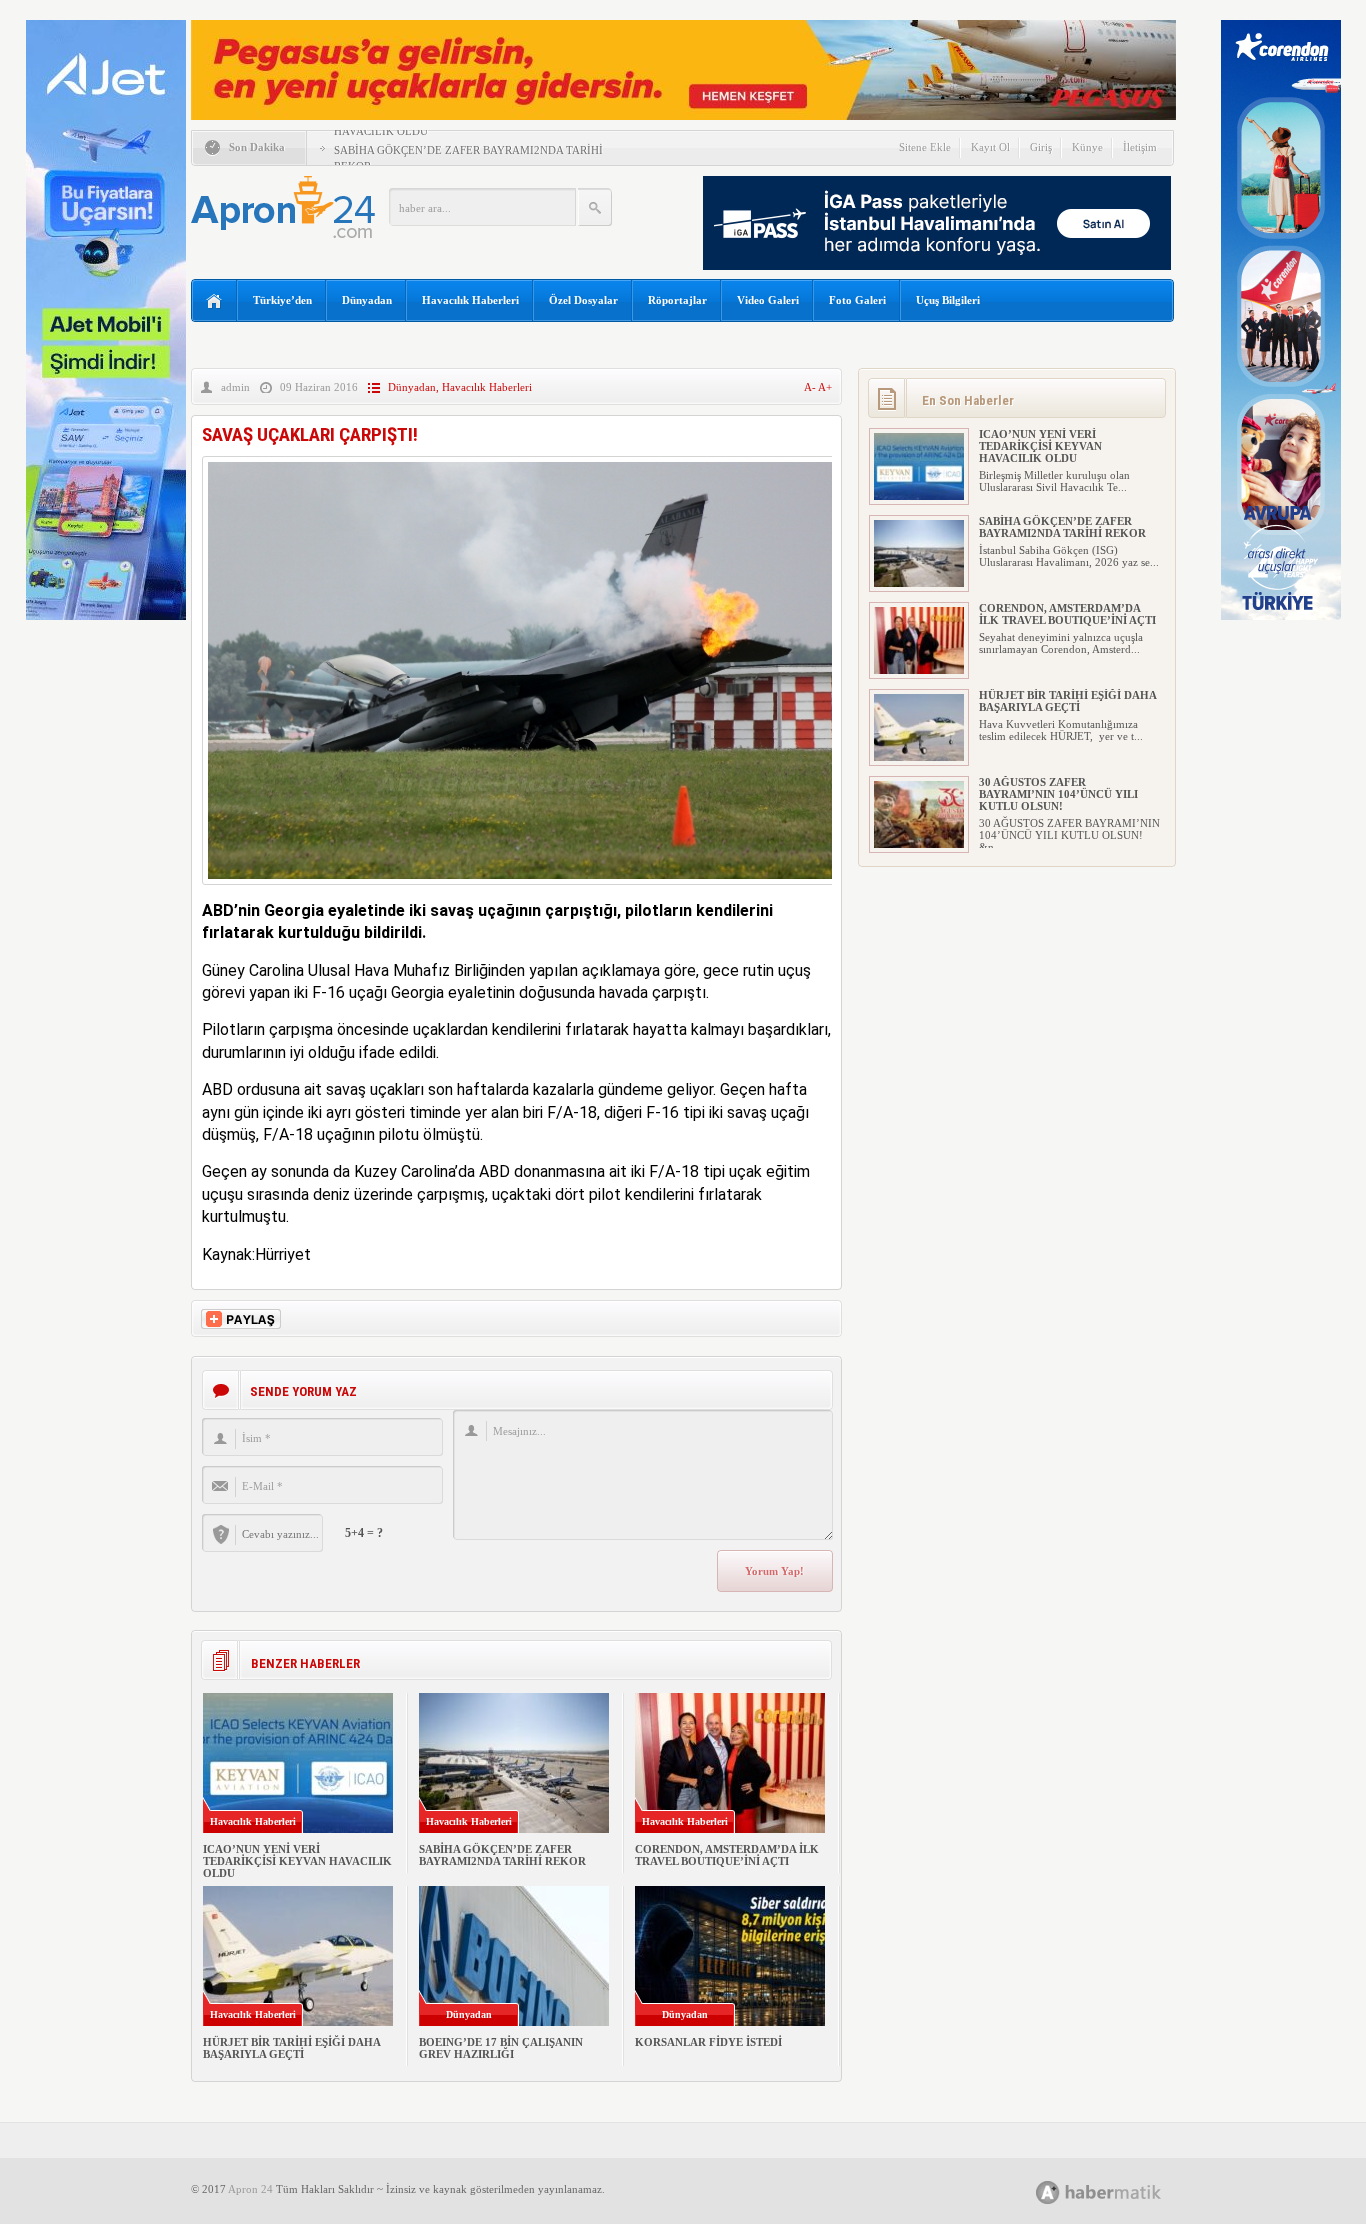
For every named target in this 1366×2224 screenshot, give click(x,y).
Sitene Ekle (925, 147)
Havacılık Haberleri (470, 300)
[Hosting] (1048, 2192)
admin (235, 387)
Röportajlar (677, 300)
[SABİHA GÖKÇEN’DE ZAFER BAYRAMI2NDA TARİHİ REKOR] (919, 583)
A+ (825, 387)
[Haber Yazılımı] (1120, 2191)
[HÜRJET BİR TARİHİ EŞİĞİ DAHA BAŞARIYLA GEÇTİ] (919, 757)
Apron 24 (250, 2189)
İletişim (1140, 147)
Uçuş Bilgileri (948, 300)
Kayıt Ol (990, 147)
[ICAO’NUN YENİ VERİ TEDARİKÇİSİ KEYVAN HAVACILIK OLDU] (919, 496)
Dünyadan (367, 300)
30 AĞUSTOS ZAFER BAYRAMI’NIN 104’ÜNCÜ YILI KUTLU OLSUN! (1058, 794)
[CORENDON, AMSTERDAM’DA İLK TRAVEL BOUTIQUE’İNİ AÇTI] (919, 670)
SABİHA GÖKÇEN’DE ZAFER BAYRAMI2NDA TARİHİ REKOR (502, 1855)
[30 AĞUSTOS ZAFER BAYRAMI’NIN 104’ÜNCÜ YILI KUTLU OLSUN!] (919, 844)
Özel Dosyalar (583, 300)
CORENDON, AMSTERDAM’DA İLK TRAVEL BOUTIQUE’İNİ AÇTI (727, 1855)
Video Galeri (768, 300)
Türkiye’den (282, 300)
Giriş (1041, 147)
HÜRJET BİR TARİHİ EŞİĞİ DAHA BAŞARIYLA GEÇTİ (291, 2048)
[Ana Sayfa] (214, 301)
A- (811, 387)
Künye (1087, 147)
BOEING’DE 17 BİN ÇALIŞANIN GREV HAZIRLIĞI (501, 2048)
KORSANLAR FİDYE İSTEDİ (708, 2042)
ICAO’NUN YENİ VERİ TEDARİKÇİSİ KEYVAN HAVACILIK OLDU (297, 1861)
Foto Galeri (857, 300)
